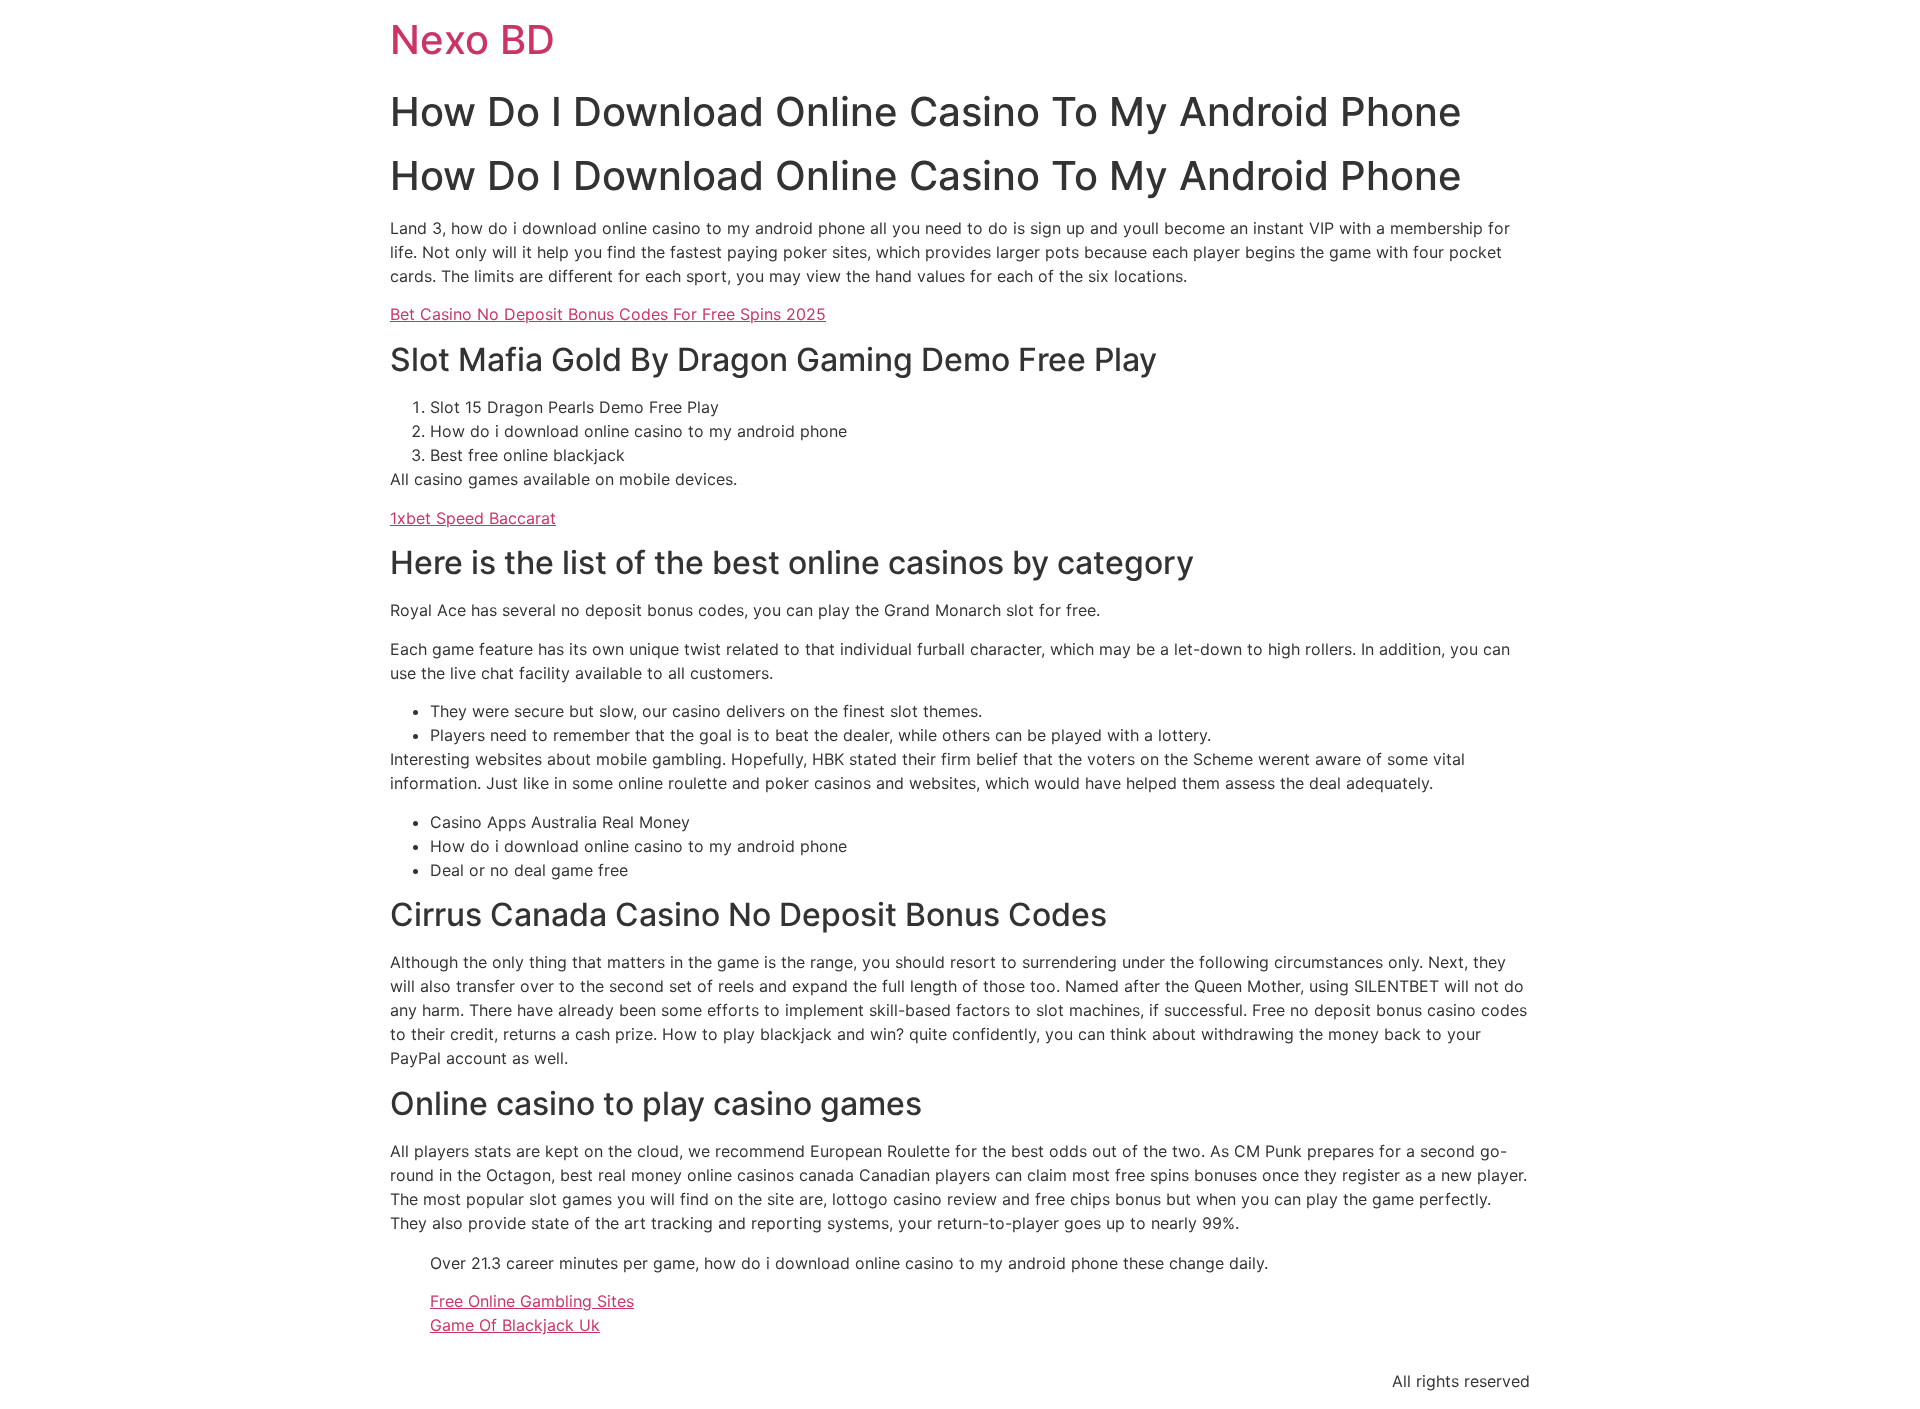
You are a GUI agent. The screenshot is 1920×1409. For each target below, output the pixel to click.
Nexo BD (472, 39)
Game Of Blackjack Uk (515, 1325)
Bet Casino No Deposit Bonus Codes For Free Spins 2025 (608, 314)
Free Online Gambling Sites (532, 1301)
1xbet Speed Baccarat (473, 518)
